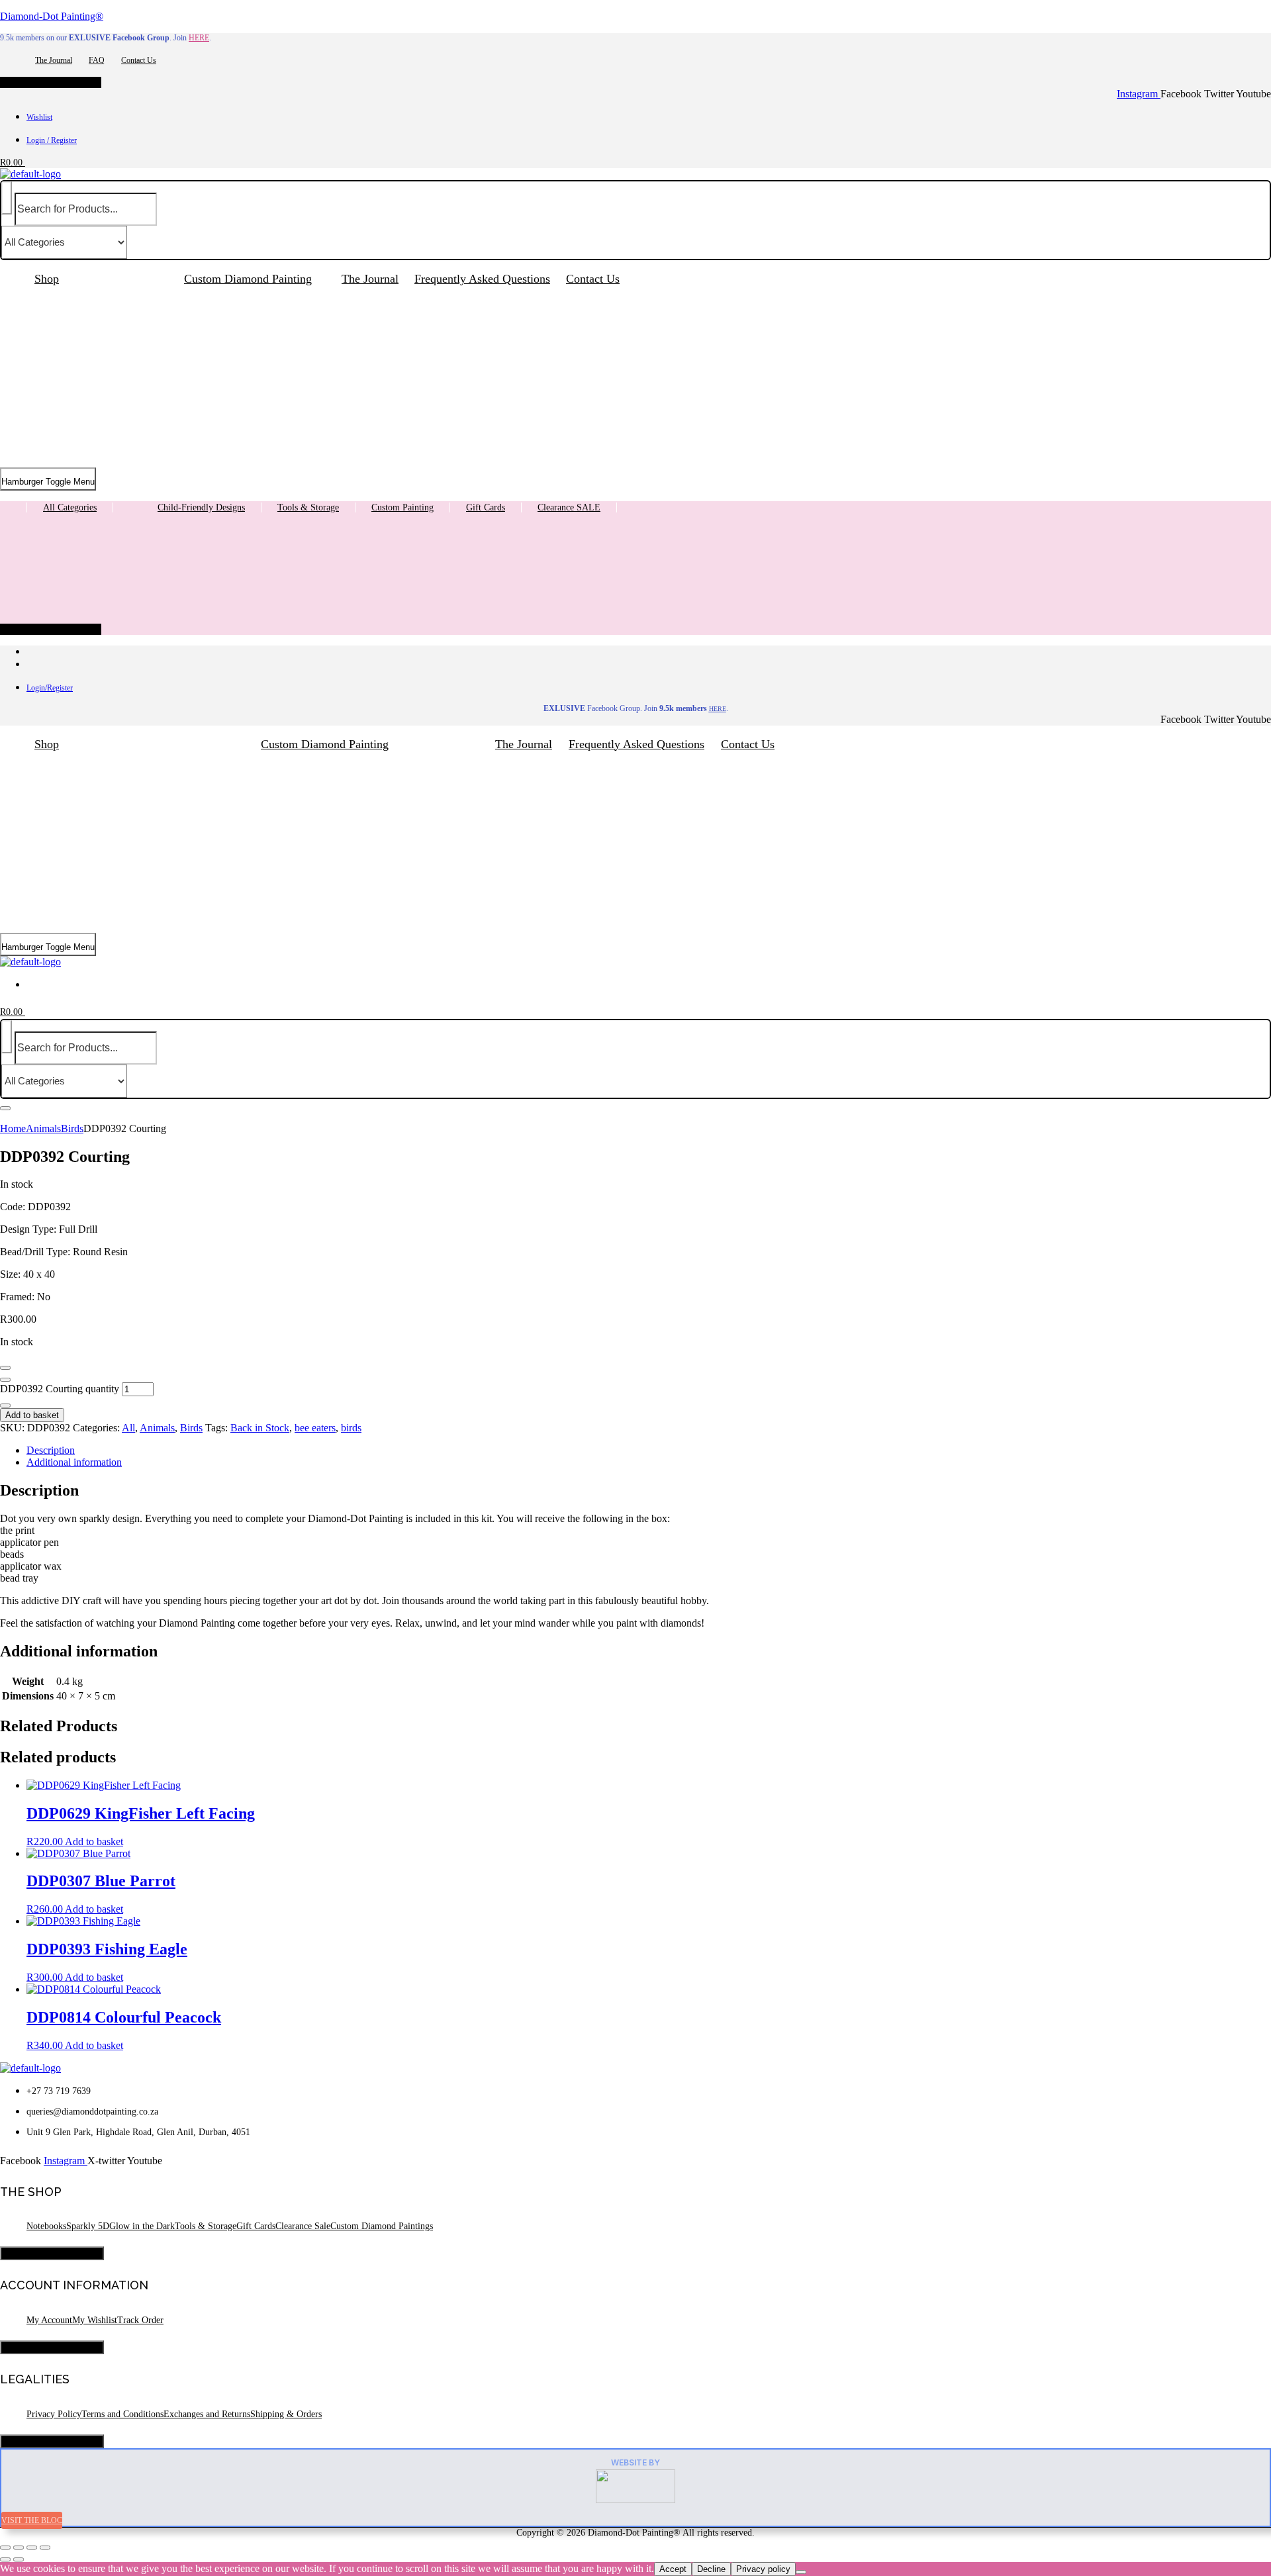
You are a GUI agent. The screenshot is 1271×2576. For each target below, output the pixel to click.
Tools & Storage (308, 507)
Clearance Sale (303, 2226)
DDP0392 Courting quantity (60, 1389)
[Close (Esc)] (45, 2548)
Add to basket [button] (94, 1841)
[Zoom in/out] (5, 2548)
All (128, 1428)
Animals (43, 1128)
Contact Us (139, 60)
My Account (49, 2320)
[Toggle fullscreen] (19, 2548)
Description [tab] (51, 1450)
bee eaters (315, 1428)
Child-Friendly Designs (201, 507)
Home (13, 1128)
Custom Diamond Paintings (382, 2226)
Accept (673, 2569)
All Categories (70, 507)
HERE (199, 38)
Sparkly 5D (88, 2226)
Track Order (140, 2320)
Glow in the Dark (142, 2226)
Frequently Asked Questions (482, 279)
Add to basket (32, 1415)
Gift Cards (486, 507)
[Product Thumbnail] (5, 1108)
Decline (711, 2569)
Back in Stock (260, 1428)
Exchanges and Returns (207, 2414)
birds (351, 1428)
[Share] (32, 2548)
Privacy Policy (54, 2414)
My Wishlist (95, 2320)
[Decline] (801, 2572)
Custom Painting (402, 507)
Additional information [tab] (74, 1462)
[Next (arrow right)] (19, 2559)
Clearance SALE (569, 507)
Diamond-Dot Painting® (52, 16)
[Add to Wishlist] (5, 1368)
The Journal (54, 60)
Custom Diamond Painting (248, 279)
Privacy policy (763, 2569)
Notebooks (46, 2226)
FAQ (97, 60)
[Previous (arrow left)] (5, 2559)
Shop (47, 279)
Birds (72, 1128)
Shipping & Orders (286, 2414)
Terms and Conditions (122, 2414)
